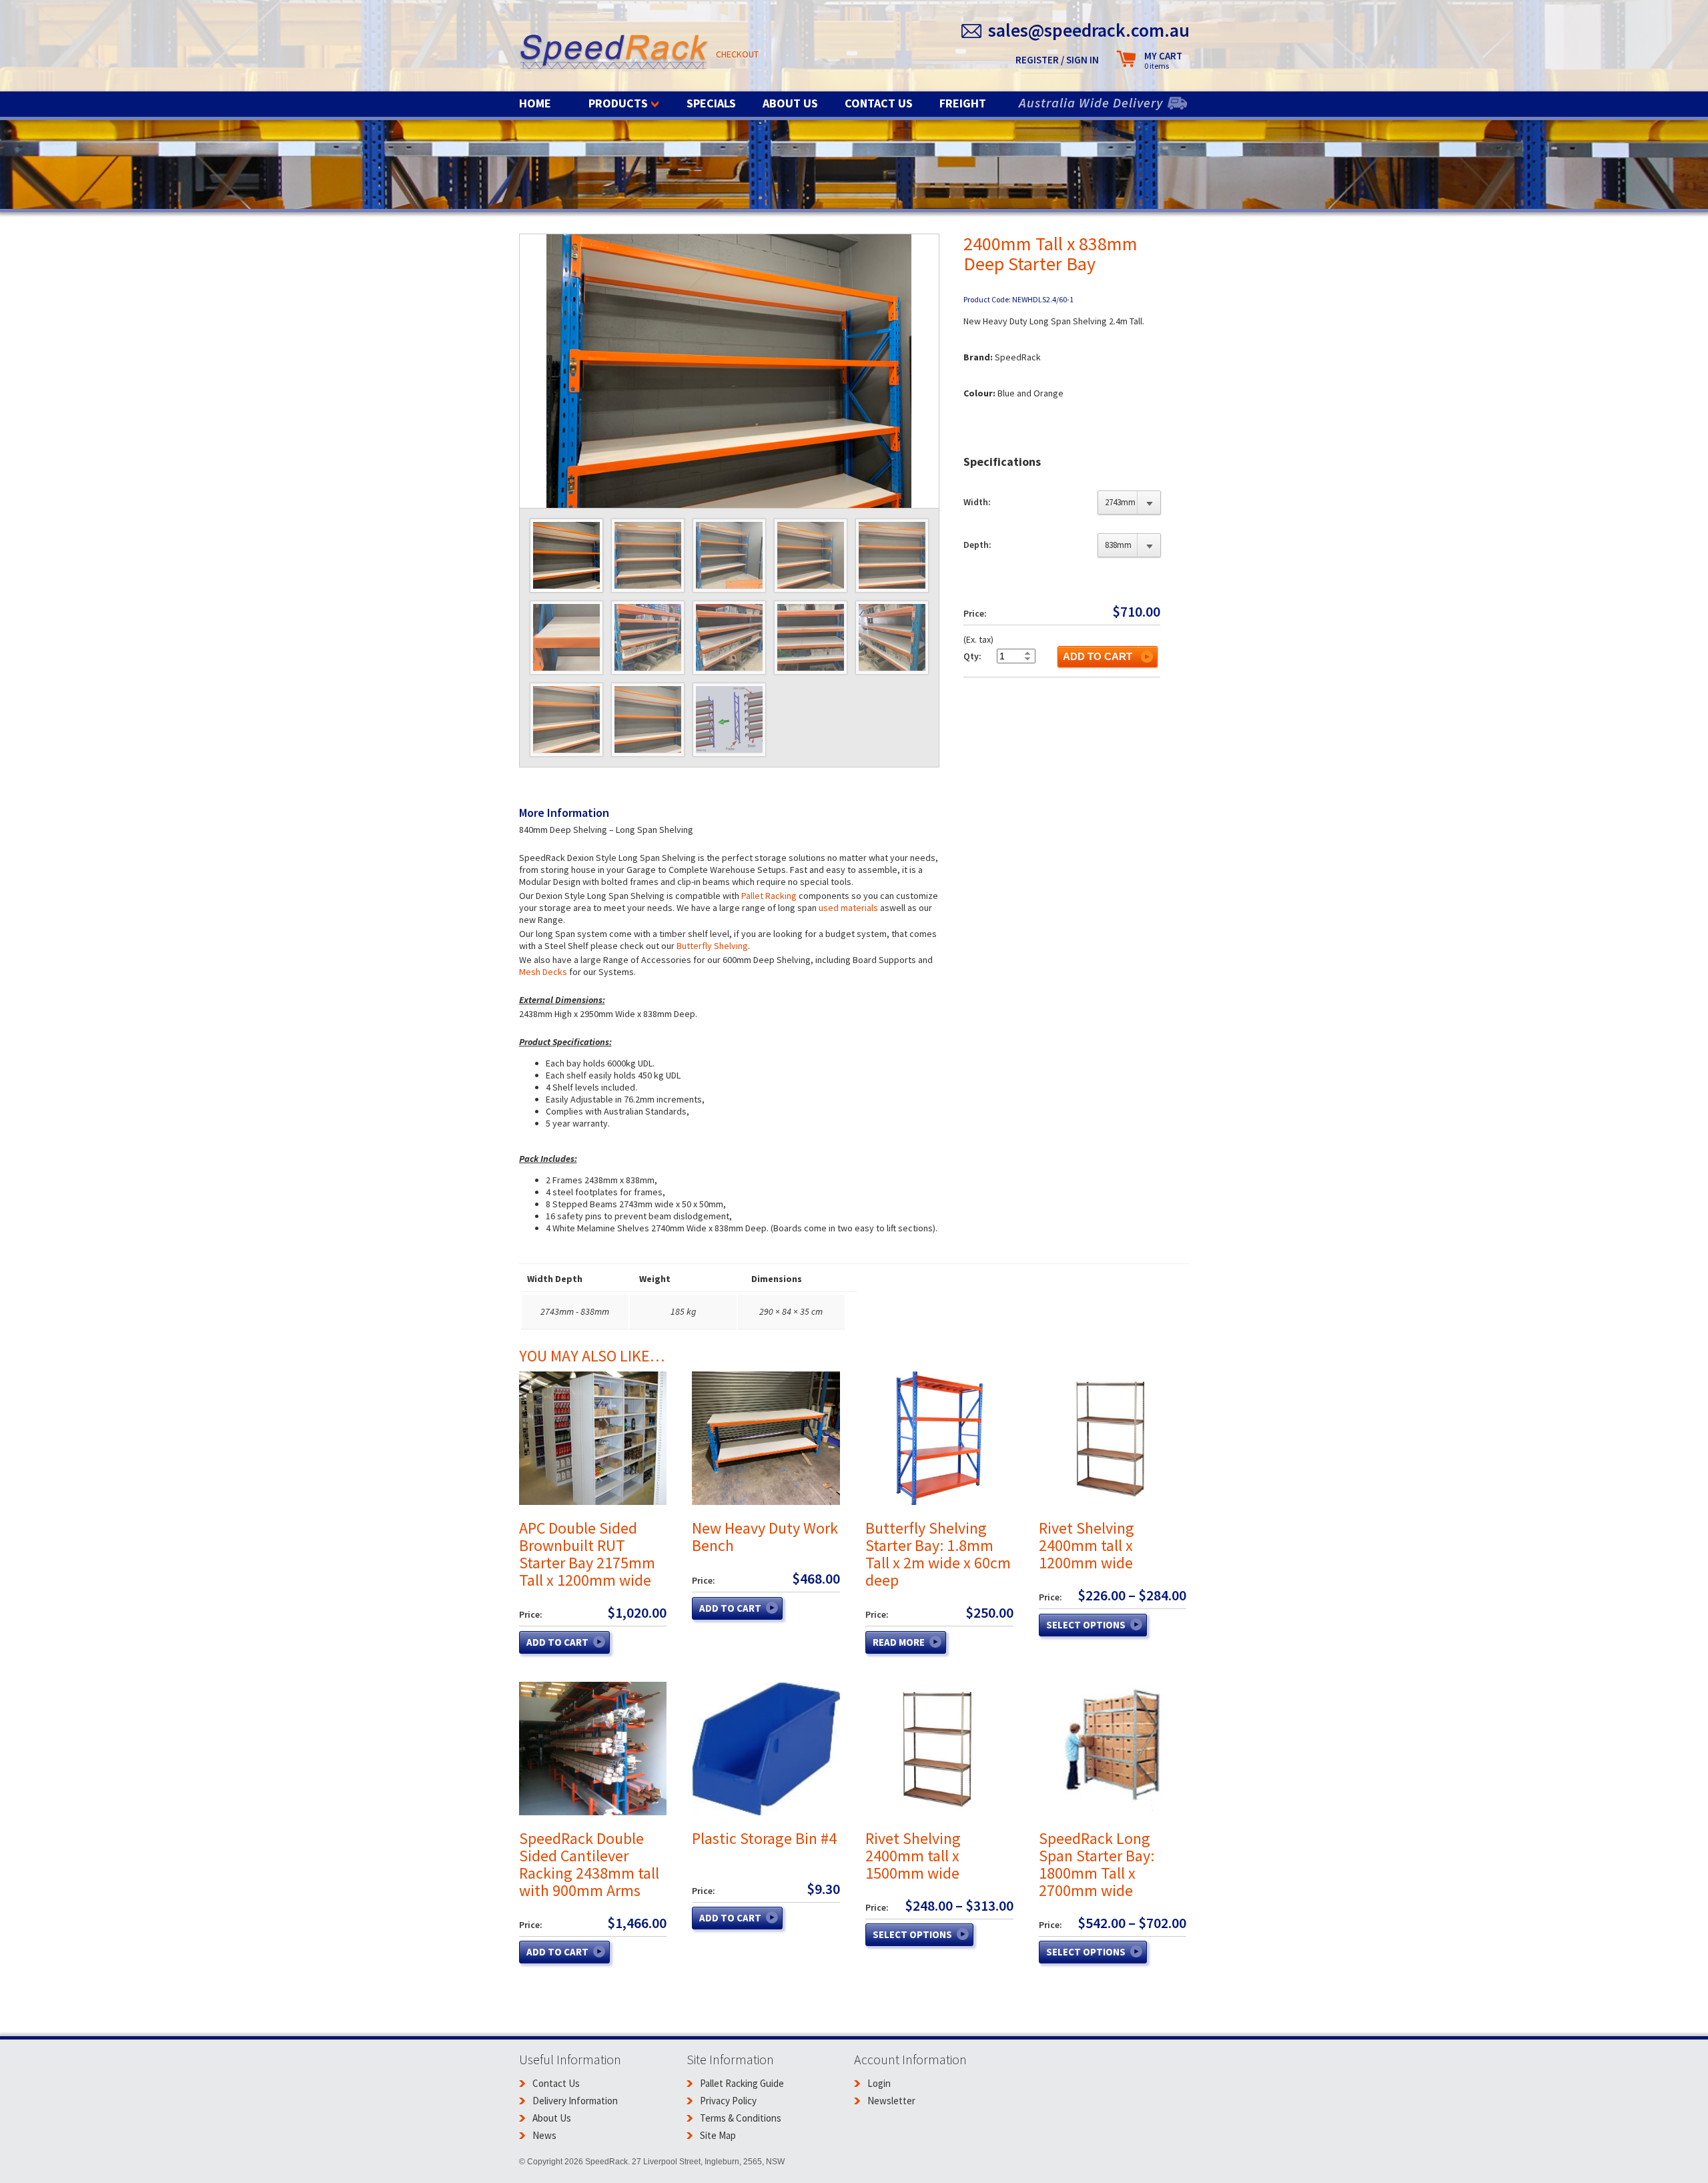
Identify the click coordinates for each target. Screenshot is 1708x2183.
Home (535, 103)
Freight (963, 103)
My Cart (1163, 60)
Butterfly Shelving (712, 946)
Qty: (972, 656)
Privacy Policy (728, 2101)
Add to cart (1098, 656)
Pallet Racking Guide (742, 2083)
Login (879, 2083)
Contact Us (879, 103)
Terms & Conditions (741, 2118)
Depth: (977, 545)
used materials (849, 908)
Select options (1086, 1625)
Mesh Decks (543, 972)
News (544, 2135)
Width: (977, 502)
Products (618, 103)
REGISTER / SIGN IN (1057, 60)
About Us (790, 103)
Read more (899, 1642)
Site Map (718, 2135)
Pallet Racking (769, 896)
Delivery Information (575, 2101)
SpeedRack (614, 53)
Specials (711, 103)
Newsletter (891, 2101)
